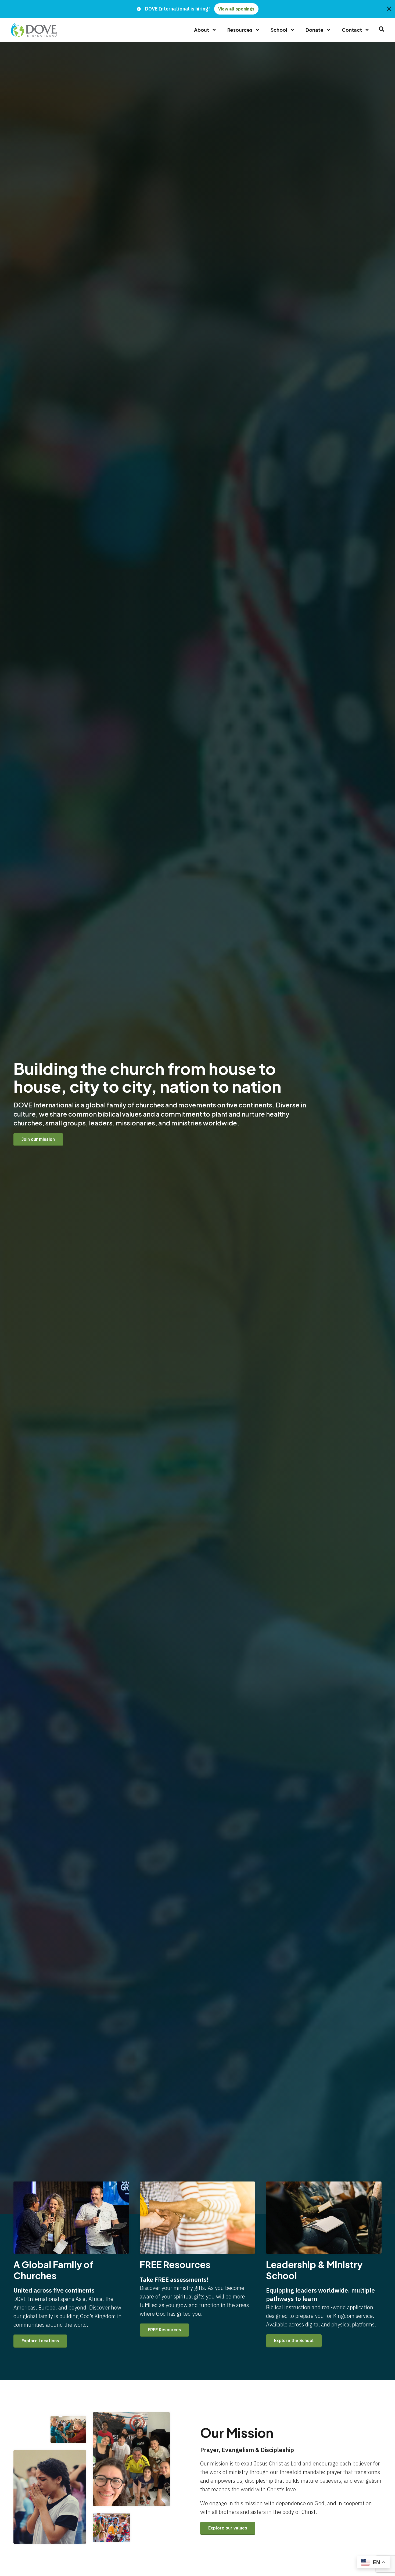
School (279, 30)
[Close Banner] (389, 9)
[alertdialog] (198, 9)
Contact (352, 30)
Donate (315, 30)
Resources (240, 30)
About (202, 30)
